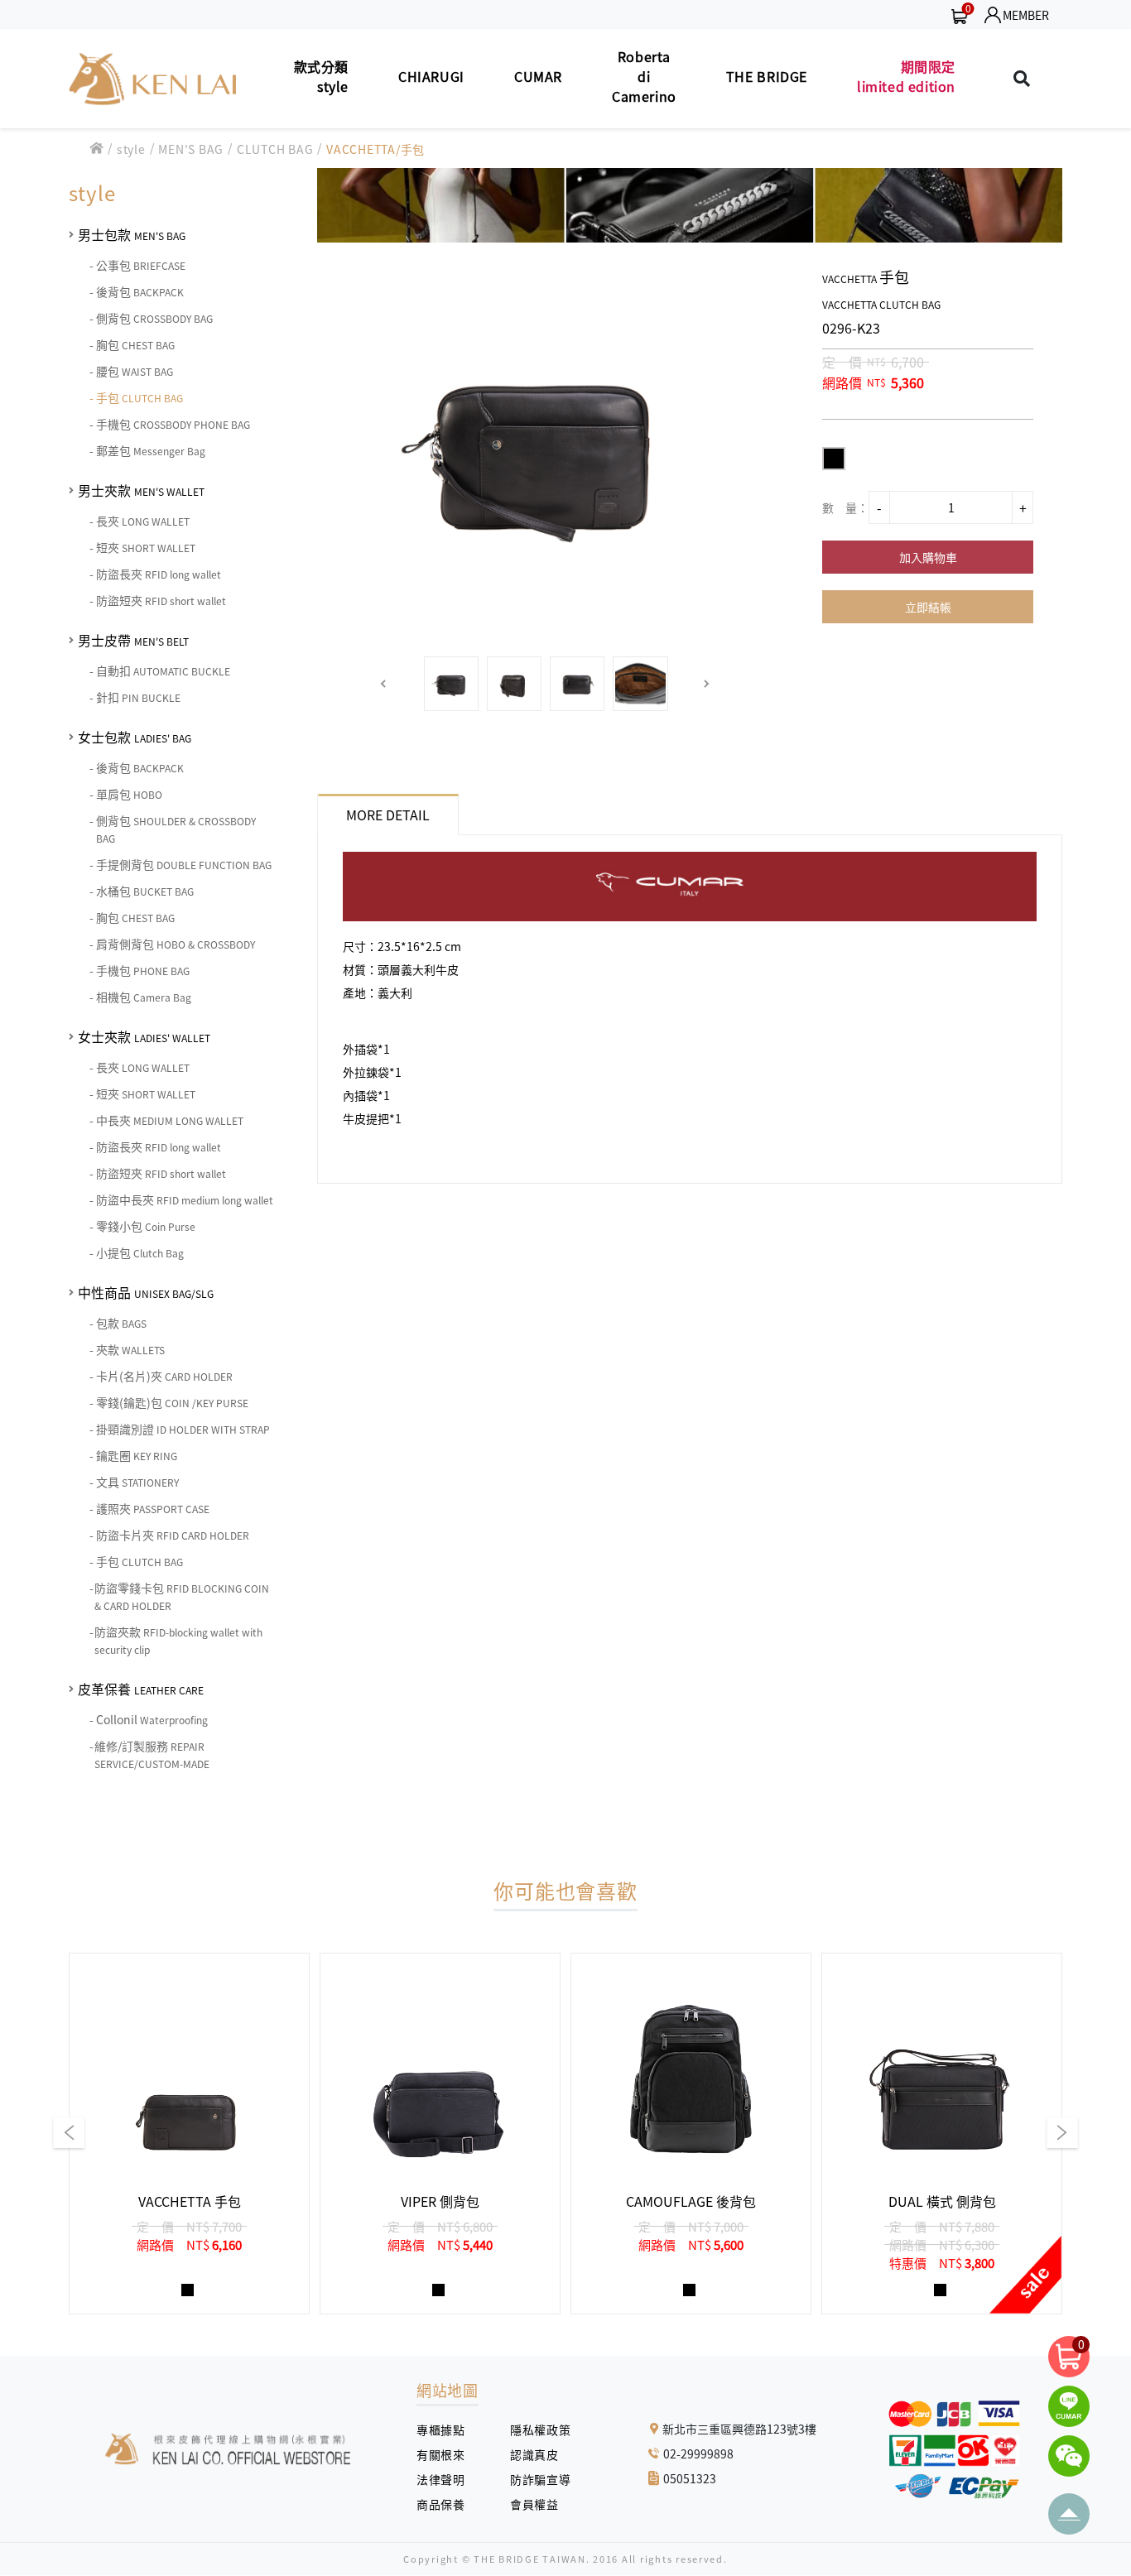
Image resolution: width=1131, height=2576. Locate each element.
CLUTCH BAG (275, 149)
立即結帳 (928, 607)
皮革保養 (141, 1689)
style (131, 149)
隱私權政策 (534, 2429)
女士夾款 (144, 1036)
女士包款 (135, 737)
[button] (384, 684)
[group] (189, 2134)
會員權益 (540, 2504)
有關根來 (447, 2454)
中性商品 (146, 1292)
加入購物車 (928, 557)
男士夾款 (141, 490)
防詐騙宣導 (540, 2479)
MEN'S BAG (191, 149)
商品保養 (447, 2504)
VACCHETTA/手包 (375, 149)
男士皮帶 (133, 640)
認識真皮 (540, 2454)
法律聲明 (447, 2479)
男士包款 (132, 234)
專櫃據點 (440, 2429)
